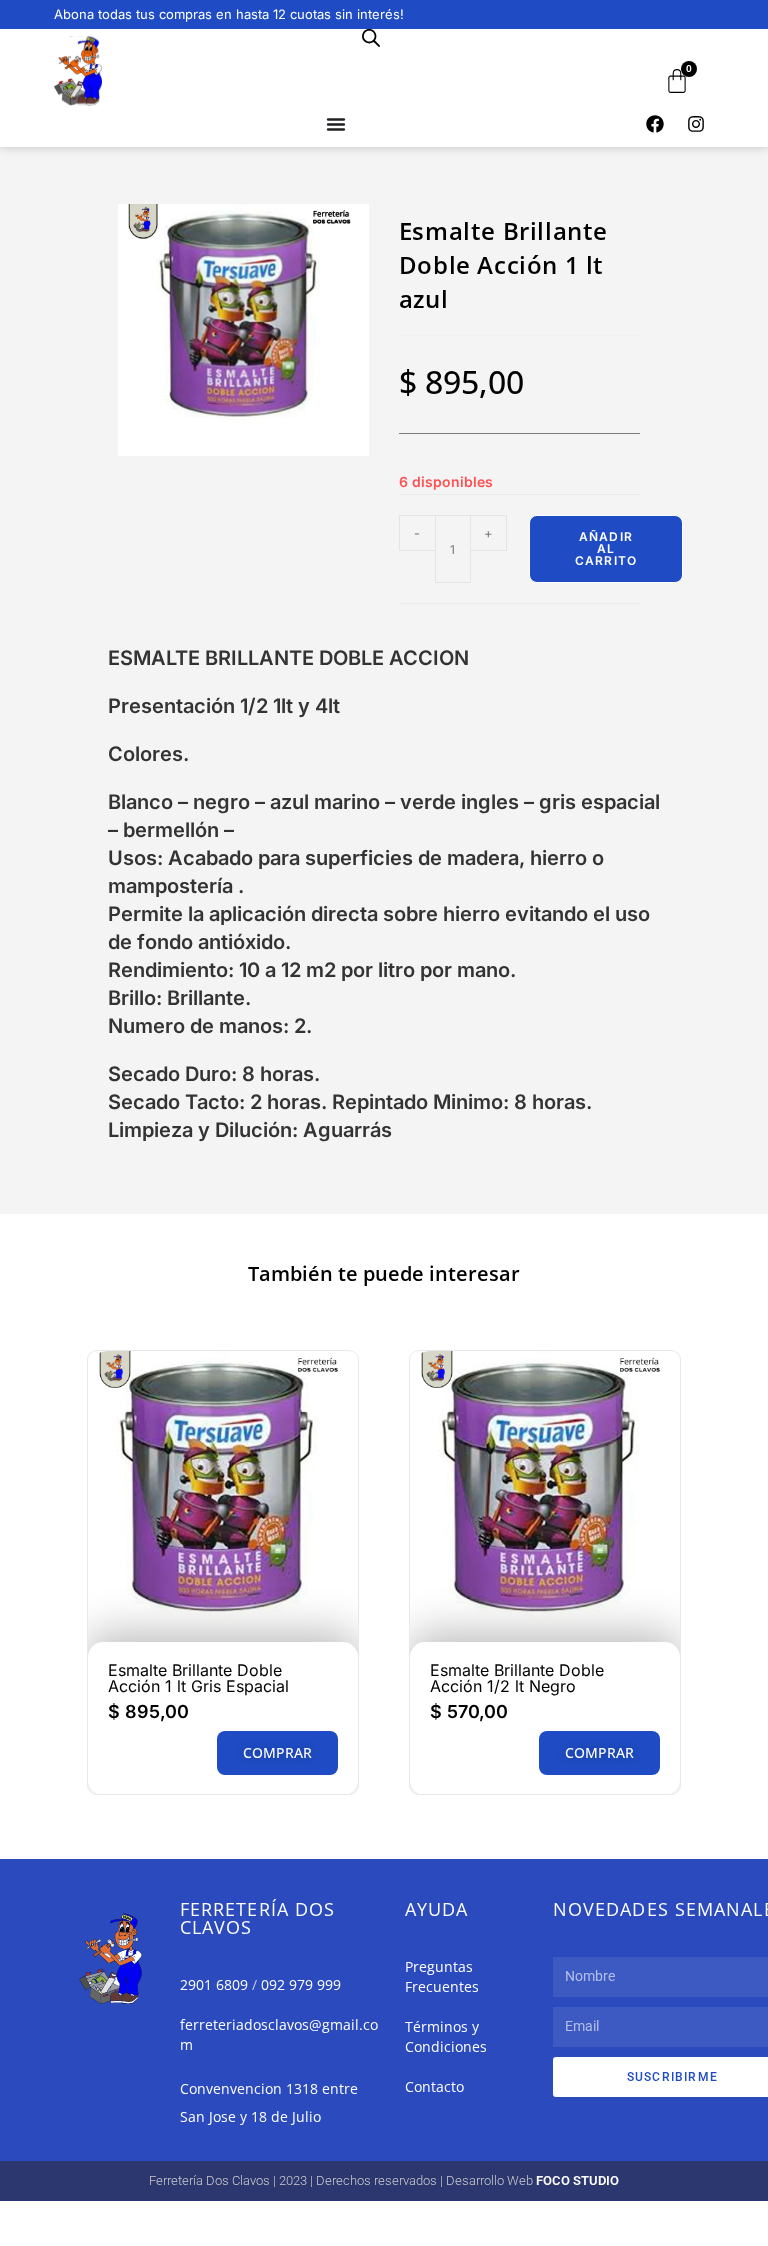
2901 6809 (214, 1984)
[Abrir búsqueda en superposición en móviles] (371, 37)
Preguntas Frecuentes (442, 1976)
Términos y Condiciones (446, 2036)
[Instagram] (696, 124)
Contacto (434, 2086)
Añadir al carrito (606, 548)
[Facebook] (655, 124)
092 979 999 (301, 1984)
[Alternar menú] (336, 124)
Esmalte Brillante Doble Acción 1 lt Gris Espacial (198, 1678)
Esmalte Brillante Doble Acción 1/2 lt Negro (517, 1678)
